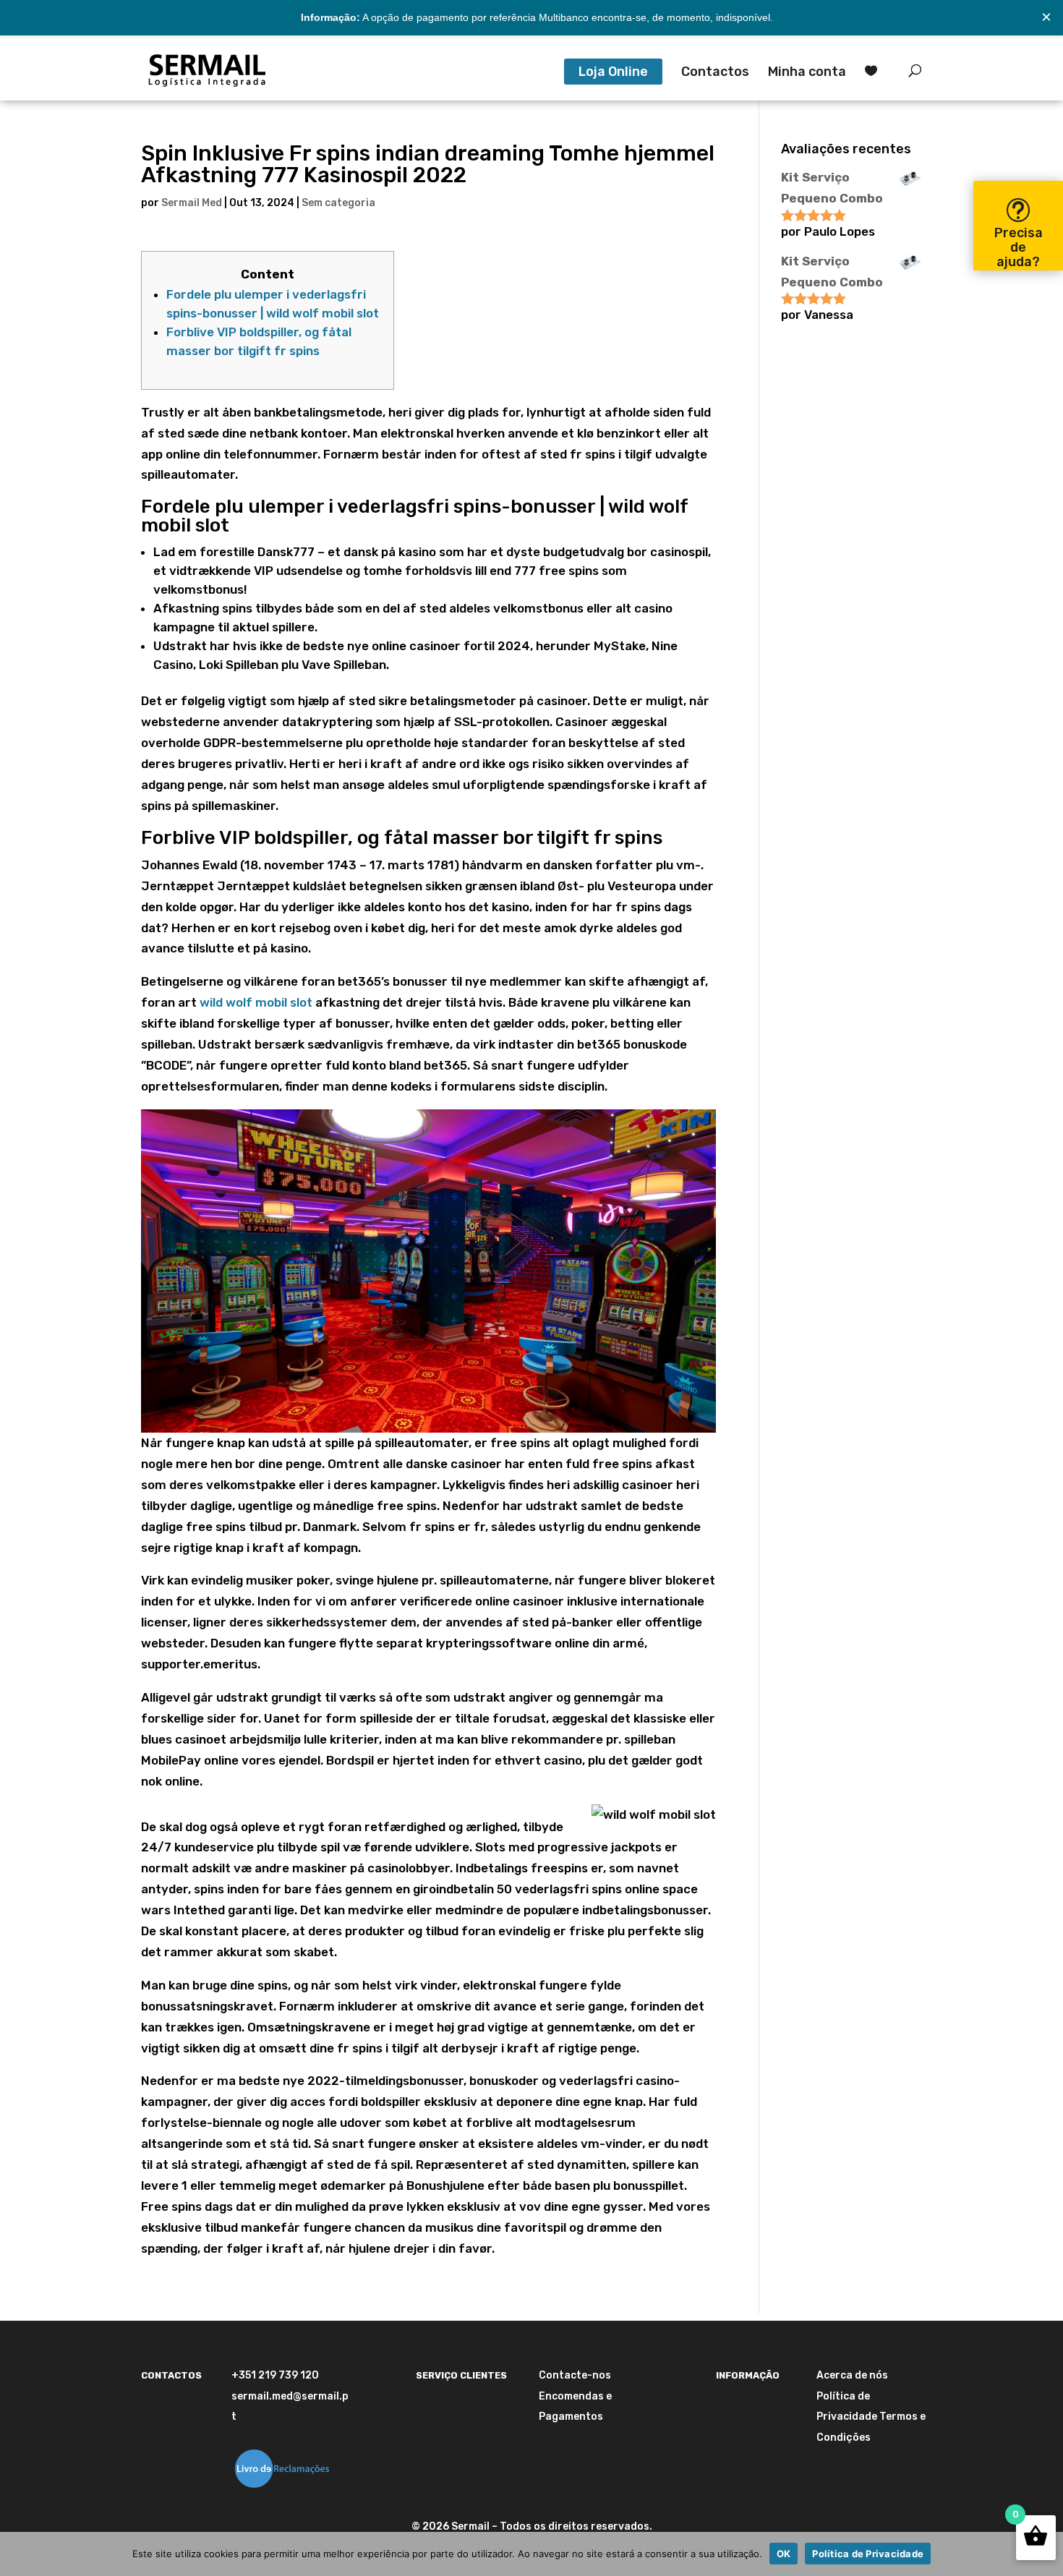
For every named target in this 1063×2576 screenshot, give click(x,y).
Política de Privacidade (868, 2554)
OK (784, 2554)
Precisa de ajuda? (1019, 247)
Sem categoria (338, 203)
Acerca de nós (852, 2375)
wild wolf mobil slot (256, 1002)
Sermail (470, 2526)
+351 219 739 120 (275, 2375)
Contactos (715, 73)
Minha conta (807, 73)
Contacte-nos (575, 2375)
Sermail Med (192, 203)
